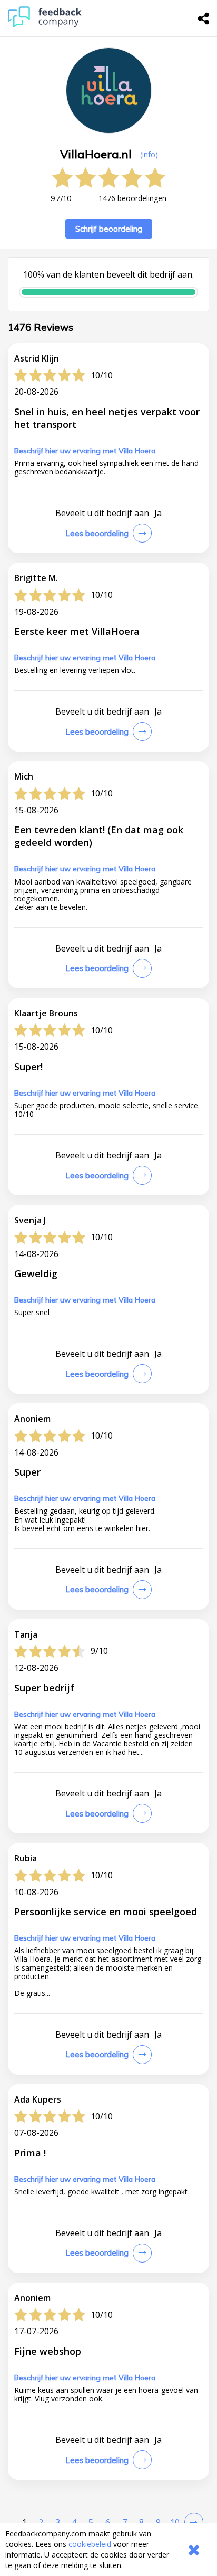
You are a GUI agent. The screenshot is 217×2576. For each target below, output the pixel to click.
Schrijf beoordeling (109, 229)
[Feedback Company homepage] (45, 25)
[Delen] (204, 18)
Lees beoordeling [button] (97, 533)
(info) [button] (149, 154)
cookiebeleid (90, 2544)
